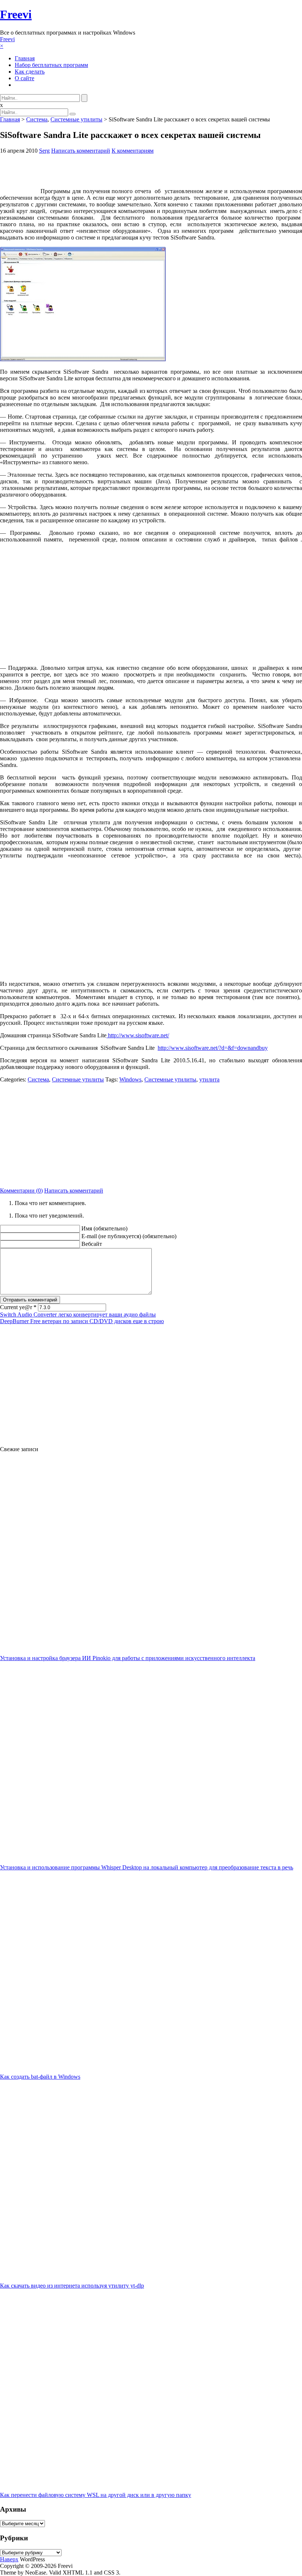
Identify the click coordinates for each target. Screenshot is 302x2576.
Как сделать (30, 72)
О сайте (24, 78)
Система (37, 119)
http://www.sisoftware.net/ (138, 1035)
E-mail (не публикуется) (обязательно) (129, 1236)
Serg (44, 151)
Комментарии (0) (21, 1191)
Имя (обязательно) (104, 1228)
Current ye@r (18, 1307)
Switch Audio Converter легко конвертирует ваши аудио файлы (78, 1314)
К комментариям (133, 151)
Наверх (9, 2559)
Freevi (16, 14)
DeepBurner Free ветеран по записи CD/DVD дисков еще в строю (82, 1321)
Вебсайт (92, 1244)
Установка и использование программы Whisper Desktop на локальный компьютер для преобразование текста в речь (147, 1867)
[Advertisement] (151, 1134)
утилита (209, 1079)
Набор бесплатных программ (51, 65)
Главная (25, 58)
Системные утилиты (76, 119)
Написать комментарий (81, 151)
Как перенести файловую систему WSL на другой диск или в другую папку (96, 2495)
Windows (130, 1079)
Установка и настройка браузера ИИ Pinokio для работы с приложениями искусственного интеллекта (128, 1658)
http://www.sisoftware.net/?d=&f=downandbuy (213, 1048)
